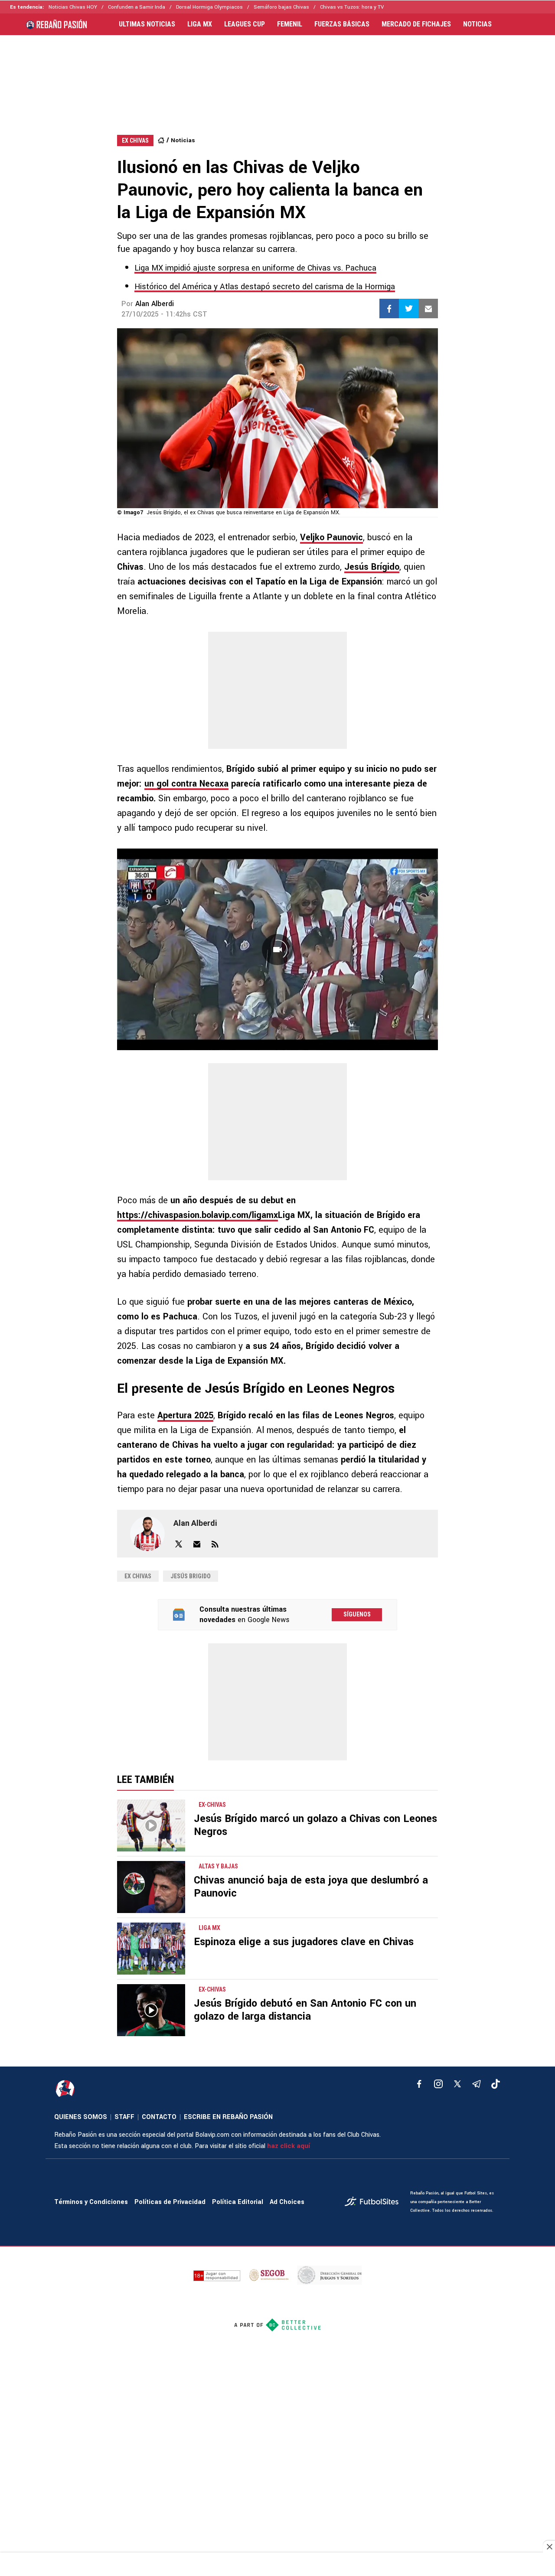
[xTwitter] (457, 2084)
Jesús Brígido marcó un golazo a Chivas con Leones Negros (315, 1825)
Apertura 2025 (185, 1415)
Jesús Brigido (191, 1576)
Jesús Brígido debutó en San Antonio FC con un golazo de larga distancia (305, 2010)
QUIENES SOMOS (81, 2117)
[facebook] (419, 2084)
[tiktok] (496, 2084)
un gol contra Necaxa (186, 784)
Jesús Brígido (372, 567)
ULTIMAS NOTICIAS (147, 24)
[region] (277, 76)
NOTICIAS (477, 24)
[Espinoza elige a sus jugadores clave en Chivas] (151, 1949)
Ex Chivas (138, 1576)
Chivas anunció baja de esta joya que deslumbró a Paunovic (311, 1887)
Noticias (183, 140)
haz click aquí (289, 2146)
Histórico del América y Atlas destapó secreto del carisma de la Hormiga (265, 287)
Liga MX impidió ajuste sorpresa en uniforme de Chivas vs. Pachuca (255, 268)
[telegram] (477, 2084)
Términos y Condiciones (91, 2202)
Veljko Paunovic (331, 537)
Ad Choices (287, 2202)
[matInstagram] (438, 2084)
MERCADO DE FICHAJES (416, 24)
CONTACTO (159, 2117)
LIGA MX (200, 24)
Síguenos (357, 1614)
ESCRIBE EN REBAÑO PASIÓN (228, 2117)
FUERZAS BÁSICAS (342, 24)
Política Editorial (238, 2202)
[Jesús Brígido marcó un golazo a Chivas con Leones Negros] (151, 1825)
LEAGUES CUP (245, 24)
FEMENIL (290, 24)
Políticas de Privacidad (170, 2202)
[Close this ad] (549, 2547)
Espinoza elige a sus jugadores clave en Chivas (304, 1942)
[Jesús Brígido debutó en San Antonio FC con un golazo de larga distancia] (151, 2010)
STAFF (124, 2117)
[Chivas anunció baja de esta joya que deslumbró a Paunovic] (151, 1887)
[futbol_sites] (374, 2202)
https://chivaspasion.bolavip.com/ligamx (198, 1215)
